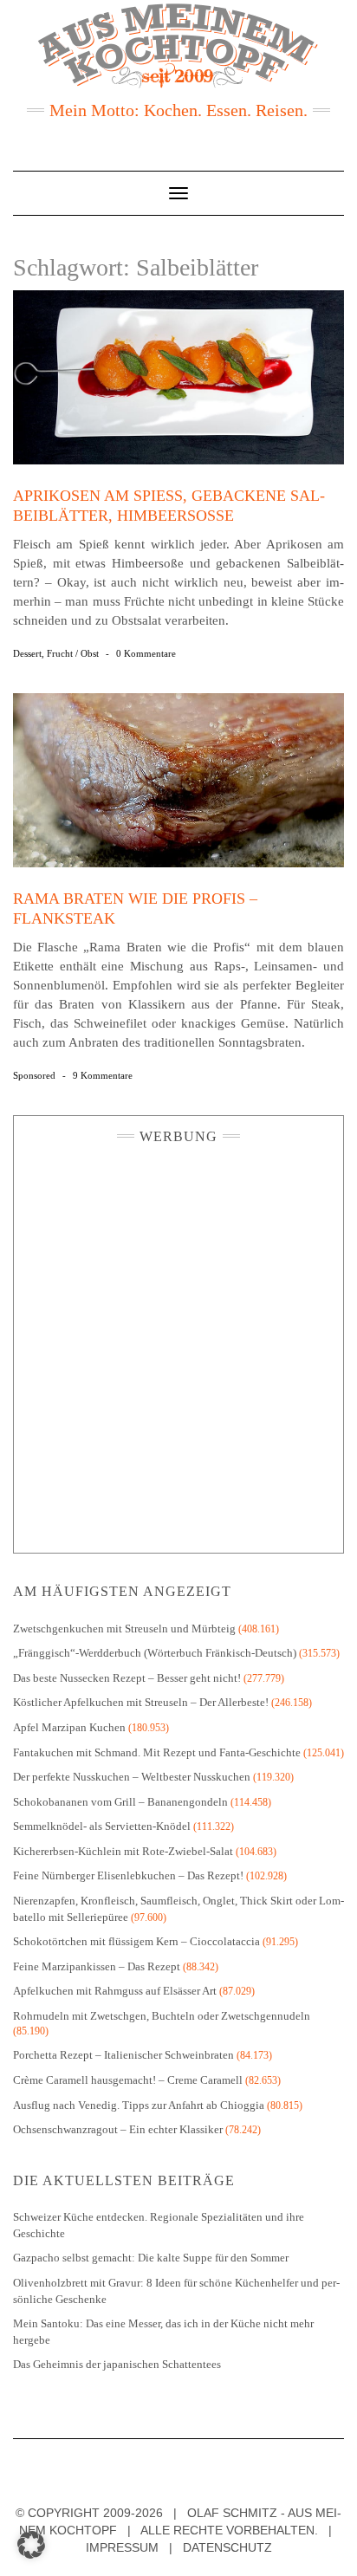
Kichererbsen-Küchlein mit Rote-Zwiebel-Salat (123, 1851)
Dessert (27, 653)
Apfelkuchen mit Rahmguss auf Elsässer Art (115, 1991)
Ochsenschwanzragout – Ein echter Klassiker (118, 2129)
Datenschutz (227, 2547)
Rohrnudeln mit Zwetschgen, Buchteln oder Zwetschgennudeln (162, 2016)
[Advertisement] (178, 1344)
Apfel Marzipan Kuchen (69, 1727)
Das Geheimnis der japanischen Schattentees (117, 2364)
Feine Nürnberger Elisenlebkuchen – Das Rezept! (128, 1875)
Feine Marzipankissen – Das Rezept (97, 1966)
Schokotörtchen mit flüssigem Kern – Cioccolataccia (136, 1941)
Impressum (122, 2547)
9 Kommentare (103, 1075)
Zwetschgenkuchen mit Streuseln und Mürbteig (124, 1629)
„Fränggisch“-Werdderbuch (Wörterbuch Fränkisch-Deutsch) (155, 1653)
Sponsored (34, 1075)
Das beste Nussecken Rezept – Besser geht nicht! (127, 1678)
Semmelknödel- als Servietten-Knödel (102, 1826)
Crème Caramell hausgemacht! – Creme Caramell (128, 2080)
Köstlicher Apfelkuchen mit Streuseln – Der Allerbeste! (141, 1702)
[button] (31, 2545)
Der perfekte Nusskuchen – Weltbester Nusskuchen (132, 1777)
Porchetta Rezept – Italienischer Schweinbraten (123, 2055)
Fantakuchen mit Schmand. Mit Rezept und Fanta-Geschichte (157, 1752)
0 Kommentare (146, 653)
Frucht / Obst (73, 653)
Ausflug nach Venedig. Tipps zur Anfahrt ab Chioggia (139, 2105)
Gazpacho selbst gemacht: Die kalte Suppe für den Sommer (151, 2258)
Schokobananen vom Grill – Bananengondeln (120, 1802)
